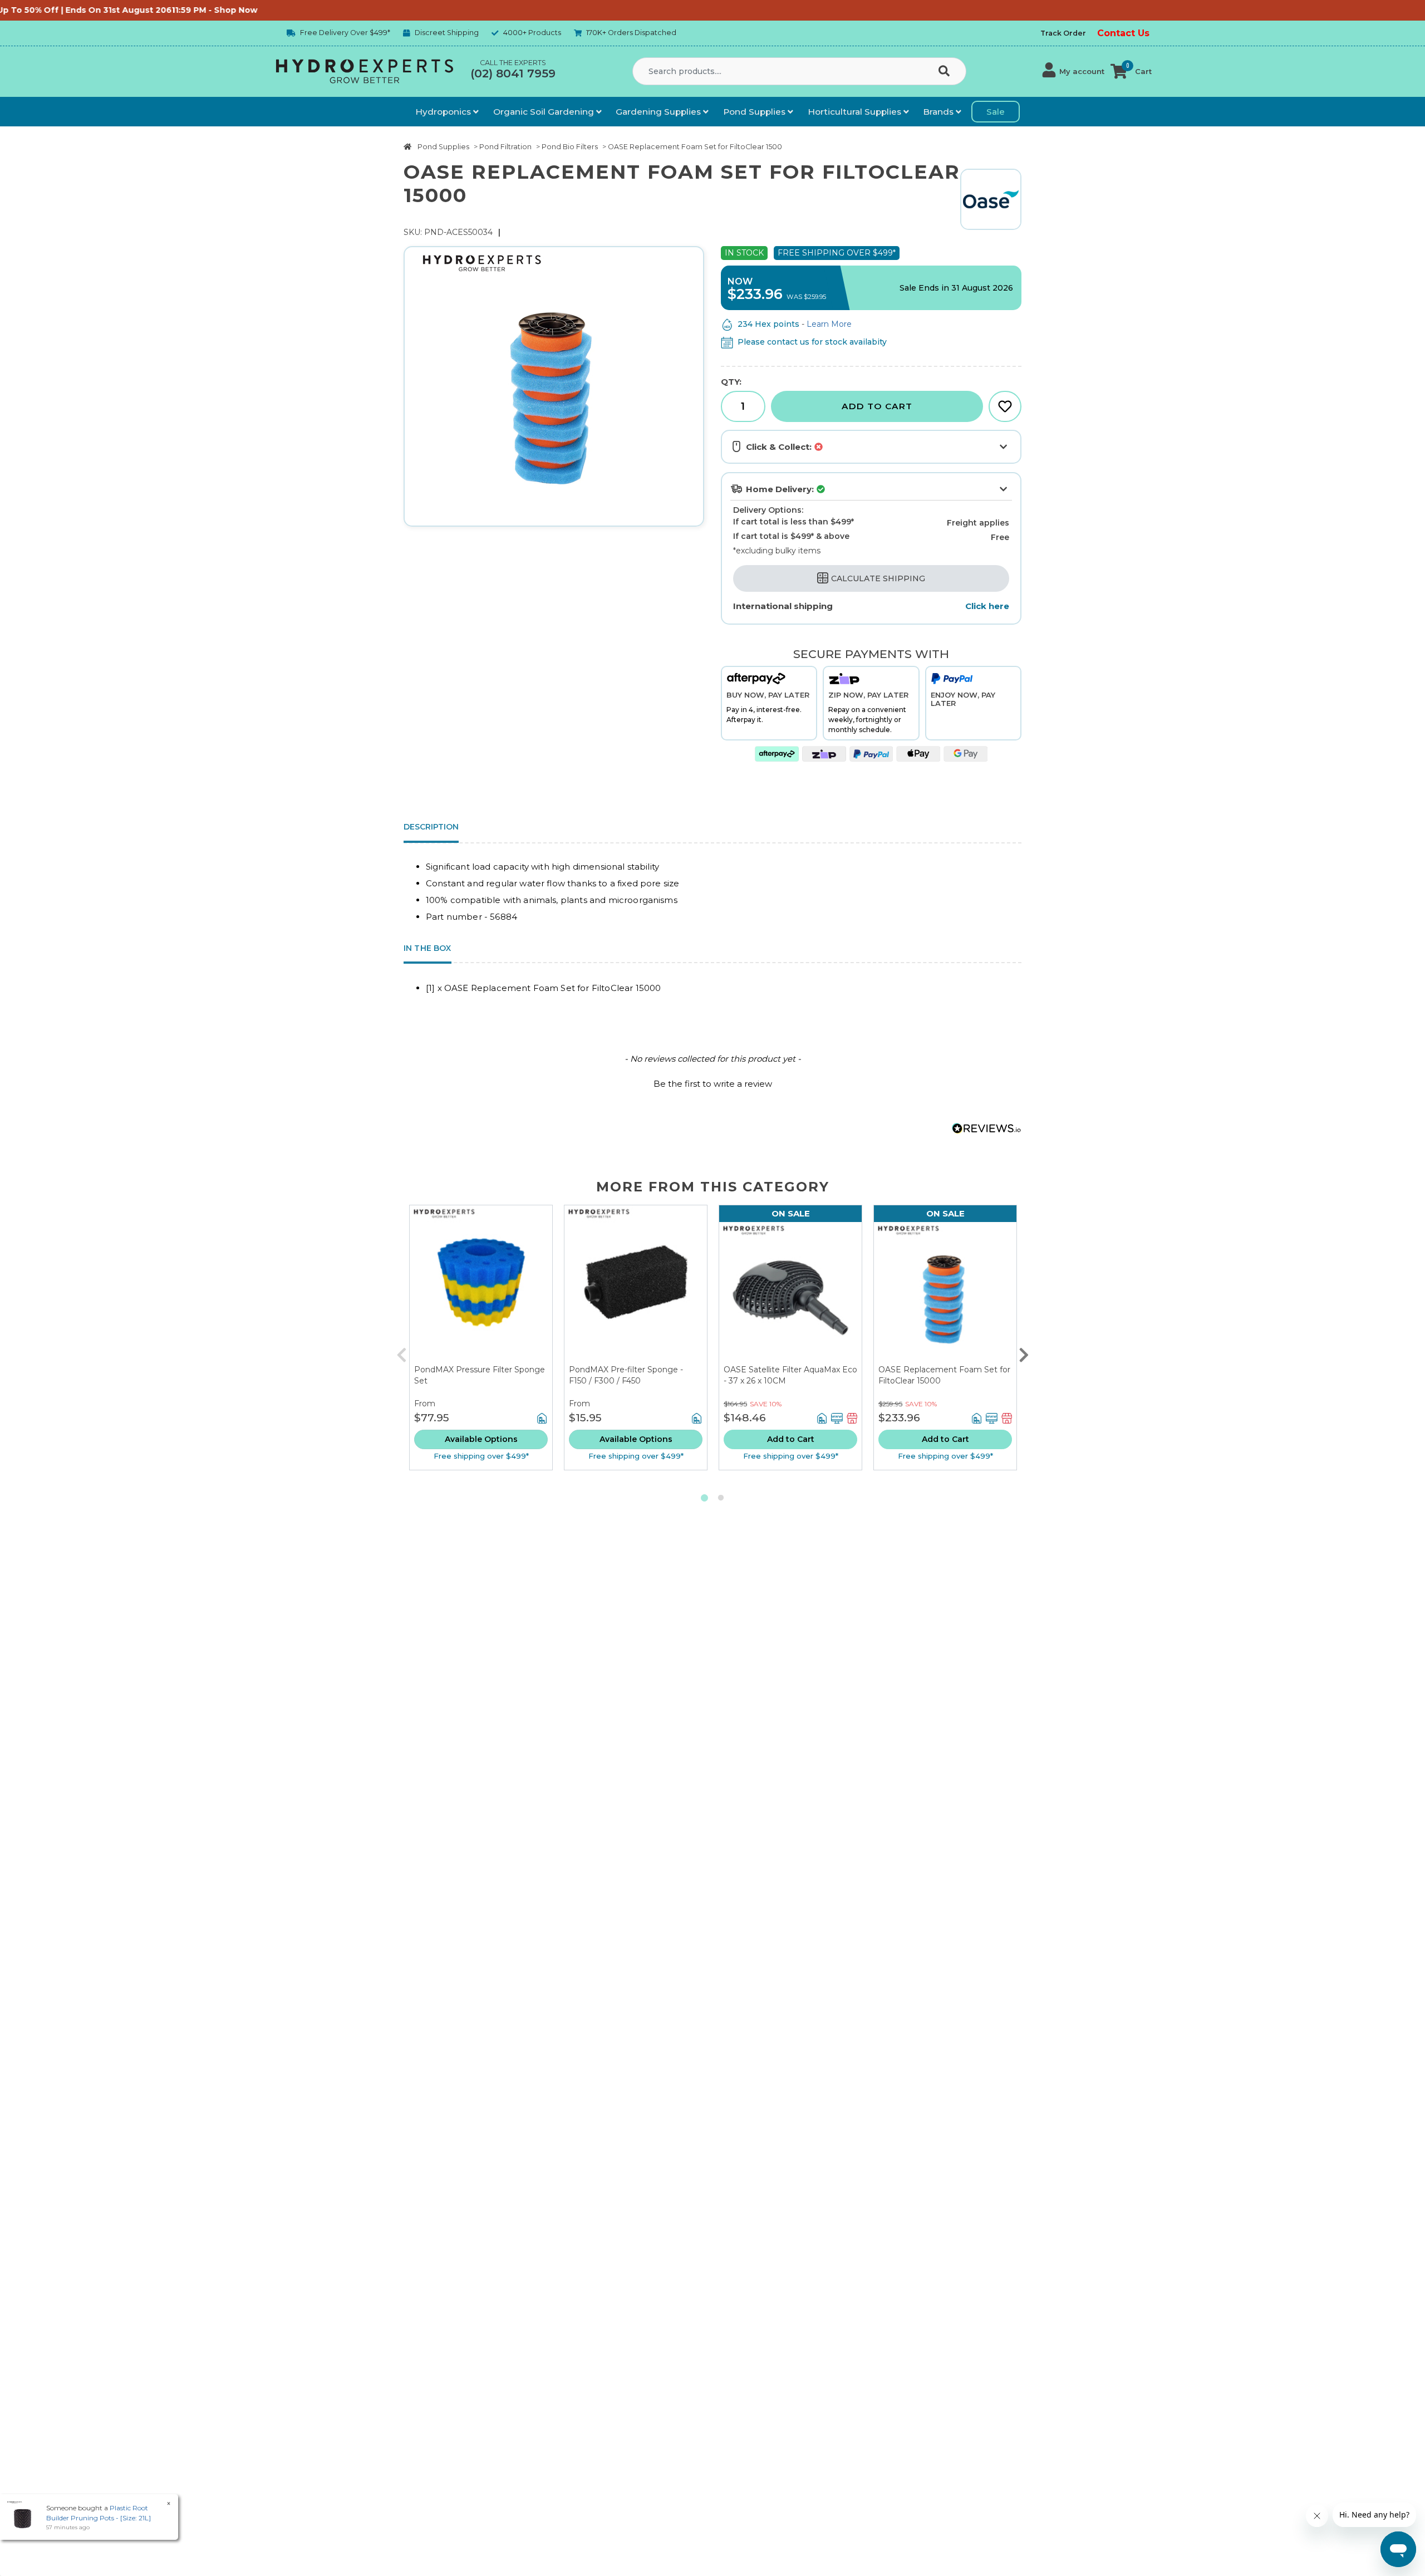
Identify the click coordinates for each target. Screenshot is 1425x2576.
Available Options (481, 1439)
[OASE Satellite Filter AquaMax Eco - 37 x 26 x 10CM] (790, 1293)
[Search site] (946, 72)
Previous (401, 1352)
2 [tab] (721, 1498)
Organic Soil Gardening (545, 112)
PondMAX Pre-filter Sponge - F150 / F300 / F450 (626, 1375)
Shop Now (127, 10)
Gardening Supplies (659, 112)
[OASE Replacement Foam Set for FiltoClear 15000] (945, 1293)
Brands (939, 112)
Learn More (829, 324)
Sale (996, 112)
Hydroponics (444, 112)
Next (1024, 1352)
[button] (1073, 71)
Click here (987, 606)
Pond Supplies (755, 112)
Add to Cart (877, 406)
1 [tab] (704, 1498)
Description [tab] (431, 827)
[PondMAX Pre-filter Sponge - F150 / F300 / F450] (636, 1285)
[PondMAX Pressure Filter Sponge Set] (481, 1285)
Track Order (1063, 33)
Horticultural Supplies (856, 112)
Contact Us (1123, 33)
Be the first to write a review (713, 1084)
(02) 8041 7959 (513, 73)
